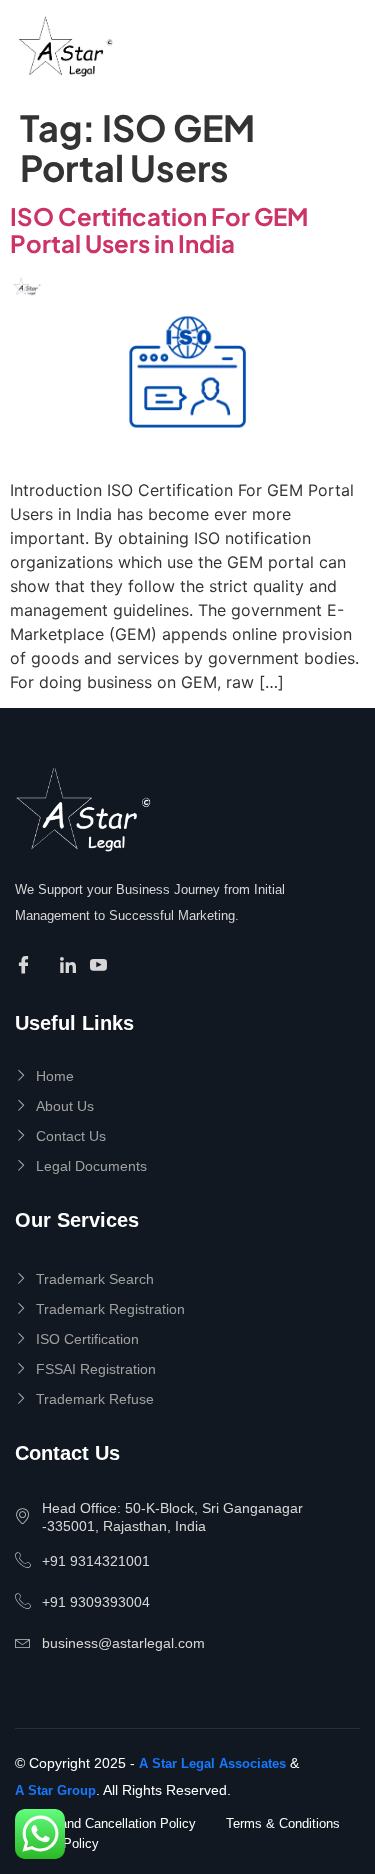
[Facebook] (26, 966)
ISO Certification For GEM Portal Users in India (159, 229)
